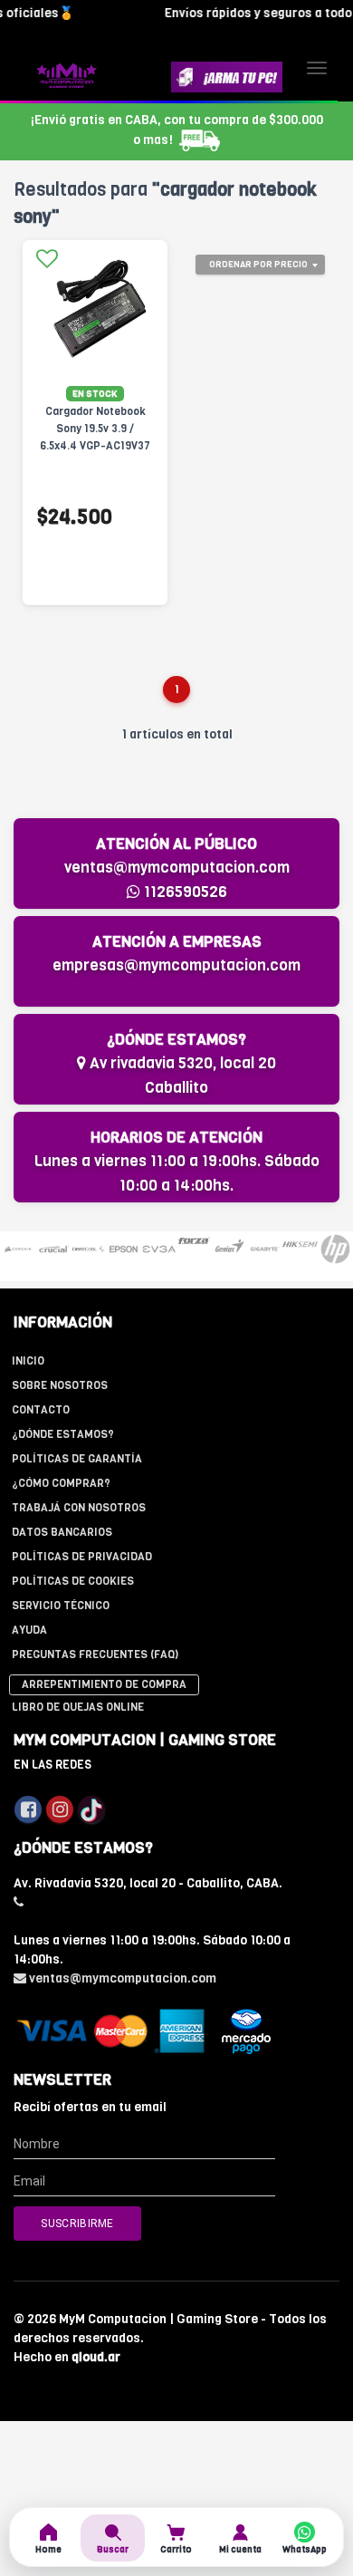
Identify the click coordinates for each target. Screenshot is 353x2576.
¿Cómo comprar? (61, 1483)
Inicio (28, 1361)
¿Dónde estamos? (63, 1434)
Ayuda (29, 1630)
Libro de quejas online (78, 1707)
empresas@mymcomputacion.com (176, 965)
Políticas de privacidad (82, 1557)
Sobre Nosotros (60, 1385)
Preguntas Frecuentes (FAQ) (95, 1655)
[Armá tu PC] (227, 77)
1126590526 (184, 892)
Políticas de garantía (77, 1459)
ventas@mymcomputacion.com (177, 868)
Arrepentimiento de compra (104, 1684)
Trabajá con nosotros (79, 1508)
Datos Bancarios (62, 1532)
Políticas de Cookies (73, 1581)
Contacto (41, 1410)
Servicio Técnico (61, 1606)
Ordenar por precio (258, 264)
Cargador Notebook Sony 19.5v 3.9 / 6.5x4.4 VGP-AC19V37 (95, 429)
